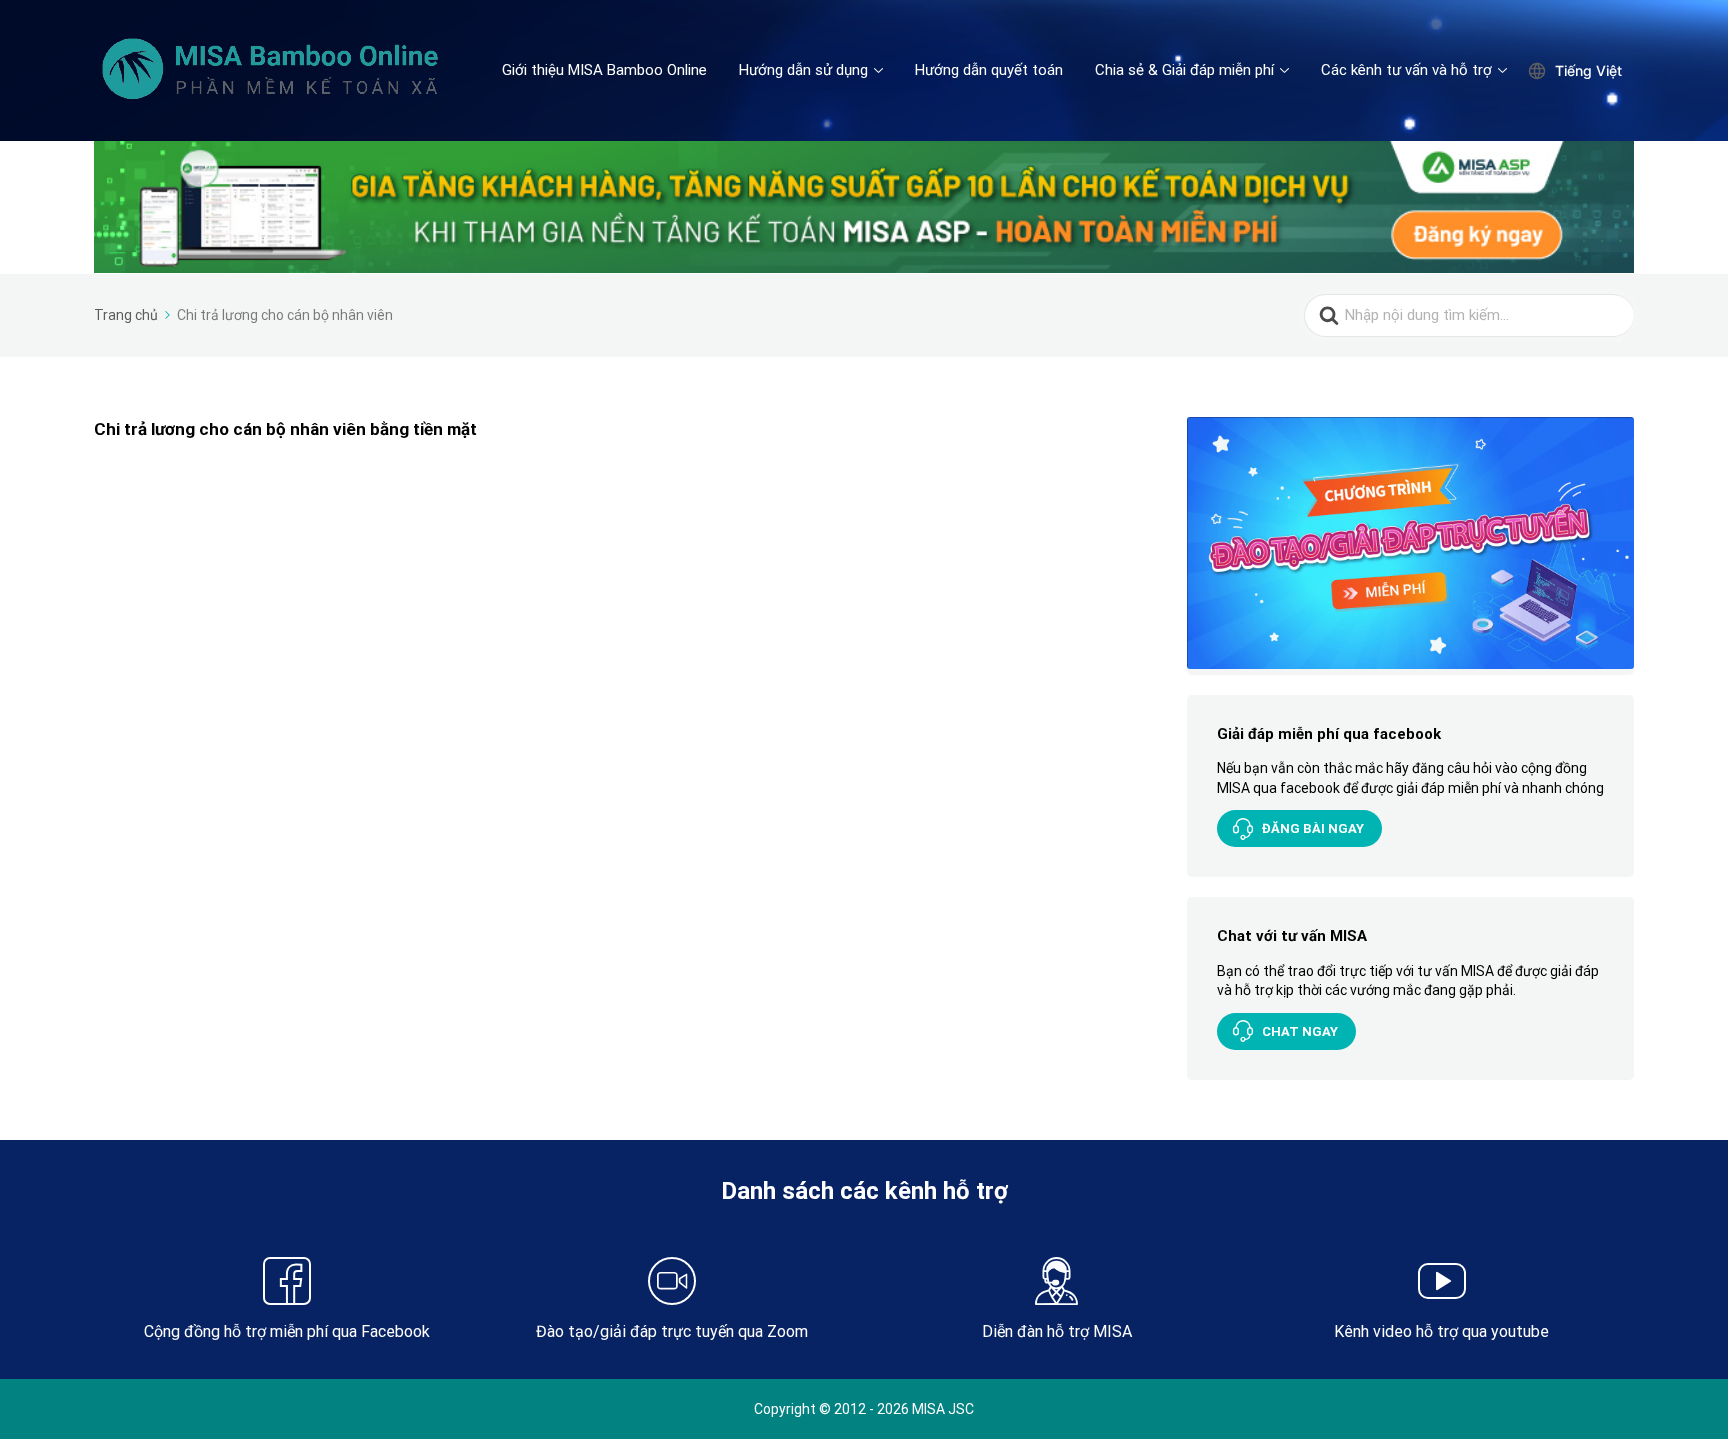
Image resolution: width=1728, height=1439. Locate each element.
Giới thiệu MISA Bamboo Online (604, 70)
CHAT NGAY (1300, 1031)
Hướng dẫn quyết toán (989, 70)
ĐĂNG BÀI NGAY (1313, 828)
